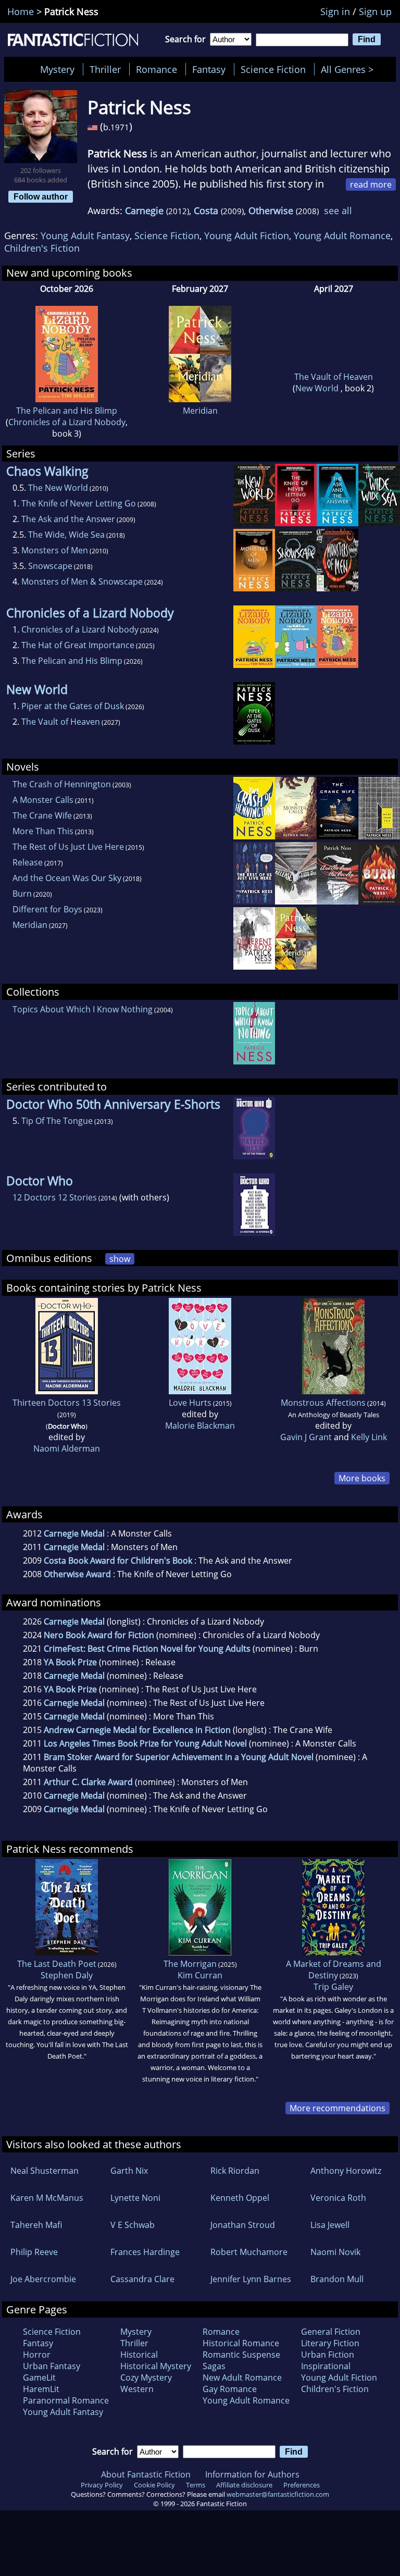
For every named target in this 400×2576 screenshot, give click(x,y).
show (120, 1259)
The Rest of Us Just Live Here (68, 847)
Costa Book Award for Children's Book (118, 1561)
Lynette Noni (135, 2198)
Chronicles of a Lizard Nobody (67, 422)
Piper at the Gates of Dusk (73, 706)
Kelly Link (369, 1437)
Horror (37, 2355)
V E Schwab (133, 2225)
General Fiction (331, 2332)
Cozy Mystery (146, 2377)
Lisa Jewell (330, 2225)
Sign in (335, 11)
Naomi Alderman (67, 1448)
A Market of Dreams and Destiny (334, 1970)
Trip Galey (333, 1987)
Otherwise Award (77, 1574)
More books (362, 1478)
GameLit (39, 2377)
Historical (139, 2355)
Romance (157, 69)
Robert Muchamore (249, 2252)
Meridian (200, 411)
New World (318, 388)
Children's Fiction (42, 248)
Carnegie (144, 210)
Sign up (375, 11)
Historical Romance (241, 2343)
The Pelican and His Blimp (67, 411)
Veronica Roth (338, 2198)
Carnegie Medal (74, 1533)
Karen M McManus (47, 2198)
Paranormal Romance (66, 2400)
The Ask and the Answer (68, 519)
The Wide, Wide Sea (66, 535)
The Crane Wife (42, 815)
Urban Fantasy (52, 2366)
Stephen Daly (67, 1975)
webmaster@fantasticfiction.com (278, 2494)
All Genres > (350, 69)
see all (338, 210)
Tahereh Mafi (36, 2225)
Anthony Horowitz (346, 2171)
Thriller (105, 69)
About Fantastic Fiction (146, 2474)
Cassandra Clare (142, 2279)
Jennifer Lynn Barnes (251, 2279)
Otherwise (271, 210)
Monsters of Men (55, 550)
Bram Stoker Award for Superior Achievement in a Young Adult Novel (179, 1757)
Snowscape (50, 566)
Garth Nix (129, 2171)
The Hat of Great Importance (78, 645)
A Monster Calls (43, 800)
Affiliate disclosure (244, 2485)
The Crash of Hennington (62, 784)
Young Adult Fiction (247, 236)
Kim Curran (200, 1975)
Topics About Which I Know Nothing (83, 1009)
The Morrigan (190, 1964)
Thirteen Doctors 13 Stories (67, 1403)
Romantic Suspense (241, 2355)
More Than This (43, 831)
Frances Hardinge (145, 2252)
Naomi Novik (335, 2252)
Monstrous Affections (323, 1403)
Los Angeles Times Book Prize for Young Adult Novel (145, 1743)
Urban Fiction (328, 2355)
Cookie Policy (154, 2485)
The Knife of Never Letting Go (79, 503)
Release (28, 862)
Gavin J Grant (306, 1437)
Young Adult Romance (342, 236)
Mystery (57, 69)
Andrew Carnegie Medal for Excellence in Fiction (137, 1730)
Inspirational (326, 2366)
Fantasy (209, 69)
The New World (58, 488)
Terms (196, 2485)
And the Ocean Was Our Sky (67, 878)
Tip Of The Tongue (57, 1121)
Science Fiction (273, 69)
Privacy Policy (102, 2485)
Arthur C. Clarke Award (88, 1782)
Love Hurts (190, 1403)
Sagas (214, 2366)
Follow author (41, 196)
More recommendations (337, 2108)
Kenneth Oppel (240, 2198)
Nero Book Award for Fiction (99, 1635)
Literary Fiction (330, 2343)
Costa (206, 210)
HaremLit (41, 2389)
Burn (22, 894)
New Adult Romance (242, 2377)
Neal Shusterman (45, 2171)
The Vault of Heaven (334, 377)
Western (137, 2389)
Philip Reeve (34, 2252)
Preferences (302, 2485)
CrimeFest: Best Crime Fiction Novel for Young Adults (147, 1649)
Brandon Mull (337, 2279)
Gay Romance (230, 2389)
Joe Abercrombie (43, 2279)
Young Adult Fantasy (85, 236)
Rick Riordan (235, 2171)
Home (21, 11)
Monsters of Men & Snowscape (82, 581)
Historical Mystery (156, 2366)
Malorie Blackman (200, 1426)
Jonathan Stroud (243, 2225)
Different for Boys (47, 909)
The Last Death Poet (57, 1964)
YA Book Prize (70, 1662)
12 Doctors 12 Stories (55, 1197)
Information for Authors (252, 2474)
